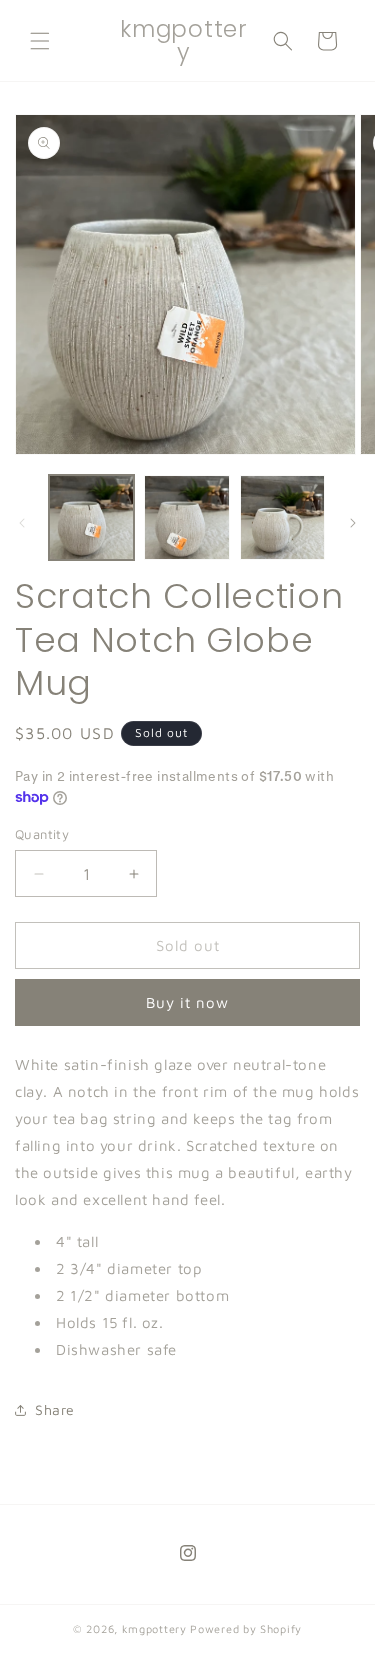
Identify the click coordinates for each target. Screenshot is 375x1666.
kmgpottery (154, 1628)
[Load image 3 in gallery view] (282, 517)
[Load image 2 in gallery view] (186, 517)
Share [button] (55, 1409)
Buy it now (187, 1002)
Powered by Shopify (246, 1628)
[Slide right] (353, 523)
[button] (40, 41)
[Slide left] (22, 523)
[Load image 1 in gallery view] (91, 517)
